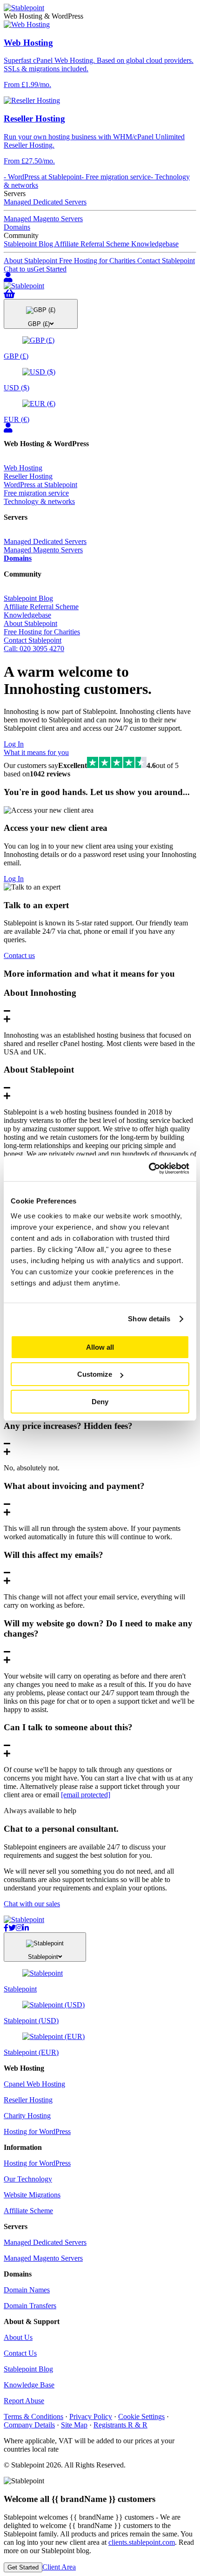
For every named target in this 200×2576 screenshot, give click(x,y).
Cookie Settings (141, 2416)
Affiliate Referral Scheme (93, 244)
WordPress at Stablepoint (40, 485)
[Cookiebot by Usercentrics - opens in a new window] (149, 1169)
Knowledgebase (155, 244)
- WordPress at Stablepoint (43, 177)
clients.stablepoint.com (142, 2542)
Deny (100, 1402)
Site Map (74, 2425)
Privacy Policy (91, 2416)
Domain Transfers (30, 2306)
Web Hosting (23, 468)
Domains (17, 227)
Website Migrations (32, 2195)
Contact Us (20, 2353)
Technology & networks (39, 501)
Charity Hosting (27, 2116)
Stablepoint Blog (29, 244)
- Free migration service (116, 177)
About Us (18, 2337)
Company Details (29, 2425)
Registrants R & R (120, 2425)
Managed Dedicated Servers (45, 202)
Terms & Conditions (33, 2416)
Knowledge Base (29, 2385)
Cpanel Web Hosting (34, 2084)
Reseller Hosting (28, 476)
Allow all (100, 1347)
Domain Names (27, 2290)
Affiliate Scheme (28, 2211)
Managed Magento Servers (43, 219)
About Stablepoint (31, 261)
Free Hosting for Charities (98, 261)
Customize (95, 1374)
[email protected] (86, 1795)
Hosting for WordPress (37, 2131)
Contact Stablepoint (166, 261)
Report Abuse (24, 2401)
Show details (149, 1319)
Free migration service (36, 493)
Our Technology (28, 2179)
